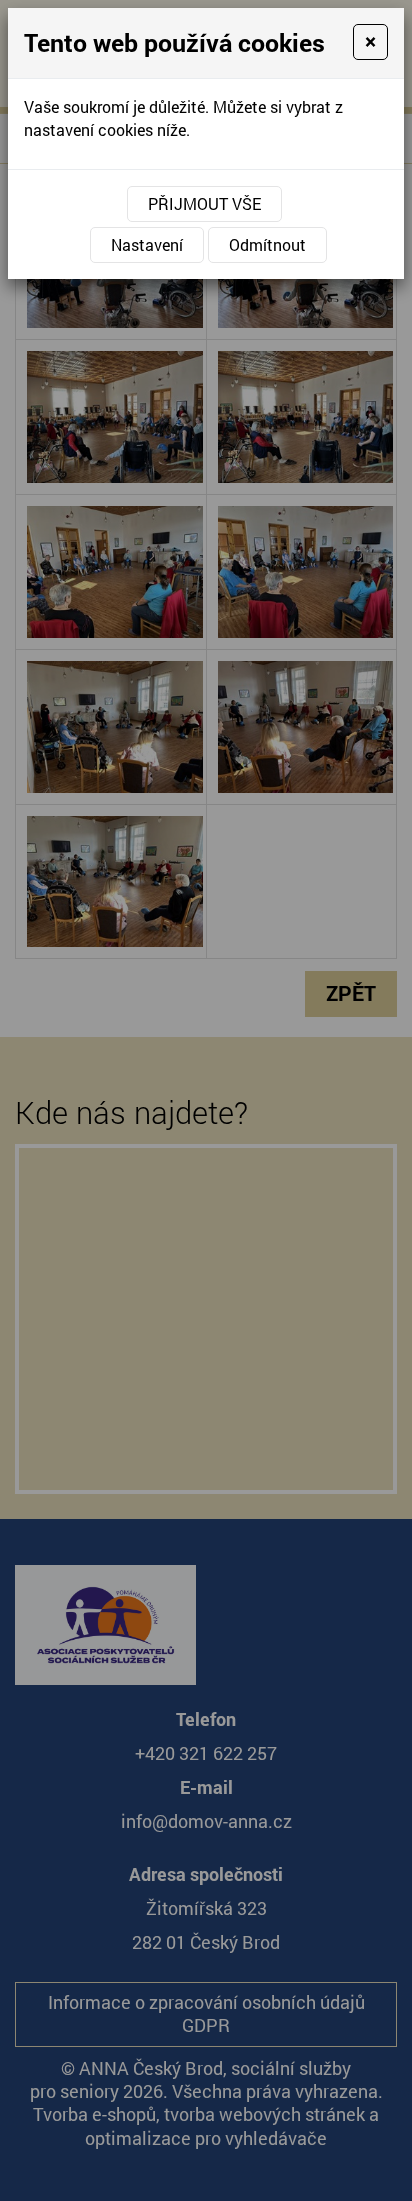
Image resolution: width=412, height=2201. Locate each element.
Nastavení (147, 244)
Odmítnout (267, 244)
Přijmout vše (204, 203)
